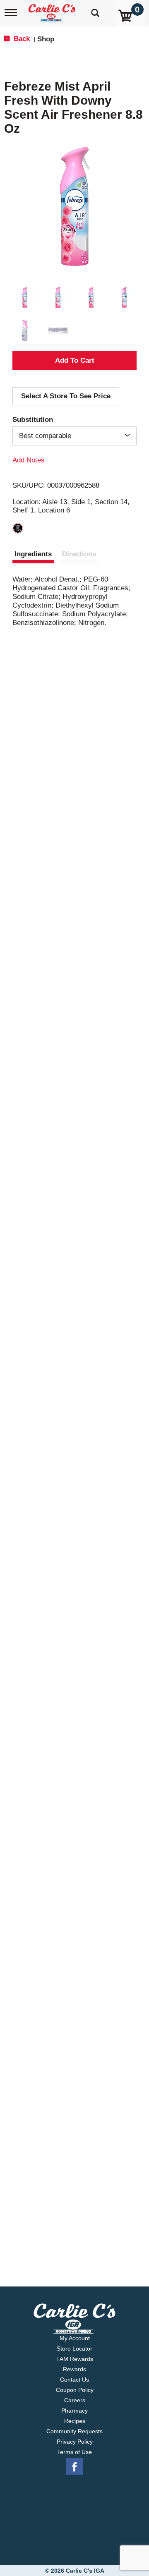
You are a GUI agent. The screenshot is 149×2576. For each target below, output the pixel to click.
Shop (46, 39)
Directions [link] (79, 554)
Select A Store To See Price (66, 396)
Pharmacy (74, 2411)
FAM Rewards (75, 2359)
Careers (75, 2400)
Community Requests (74, 2431)
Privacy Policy (75, 2442)
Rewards (74, 2369)
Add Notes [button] (29, 460)
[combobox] (74, 436)
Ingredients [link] (33, 554)
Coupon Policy (75, 2390)
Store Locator (74, 2349)
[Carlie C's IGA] (53, 10)
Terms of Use (74, 2452)
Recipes (75, 2421)
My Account (75, 2338)
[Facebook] (74, 2467)
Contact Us (74, 2380)
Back (21, 39)
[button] (25, 297)
